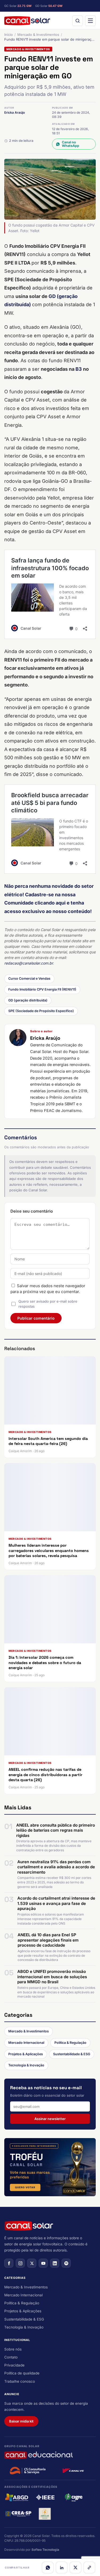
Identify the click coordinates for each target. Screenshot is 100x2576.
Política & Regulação (70, 2043)
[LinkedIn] (62, 2568)
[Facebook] (9, 2263)
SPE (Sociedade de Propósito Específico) (41, 1011)
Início (9, 35)
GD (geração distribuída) (28, 1000)
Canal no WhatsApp (71, 144)
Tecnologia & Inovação (26, 2065)
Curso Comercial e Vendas (29, 978)
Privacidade (14, 2365)
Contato (11, 2357)
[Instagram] (20, 2263)
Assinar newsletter (50, 2119)
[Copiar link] (89, 2568)
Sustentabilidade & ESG (72, 2054)
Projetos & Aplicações (26, 2054)
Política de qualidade (22, 2373)
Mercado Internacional (26, 2043)
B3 (79, 369)
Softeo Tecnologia (45, 2550)
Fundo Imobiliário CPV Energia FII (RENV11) (42, 989)
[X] (75, 2568)
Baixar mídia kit (21, 2421)
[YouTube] (43, 2263)
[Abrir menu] (90, 21)
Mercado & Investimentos (38, 35)
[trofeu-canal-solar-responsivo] (50, 2167)
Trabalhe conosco (20, 2381)
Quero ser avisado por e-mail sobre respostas (48, 1304)
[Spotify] (66, 2263)
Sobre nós (13, 2349)
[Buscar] (78, 21)
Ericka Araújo (15, 112)
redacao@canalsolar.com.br (29, 963)
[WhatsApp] (48, 2568)
